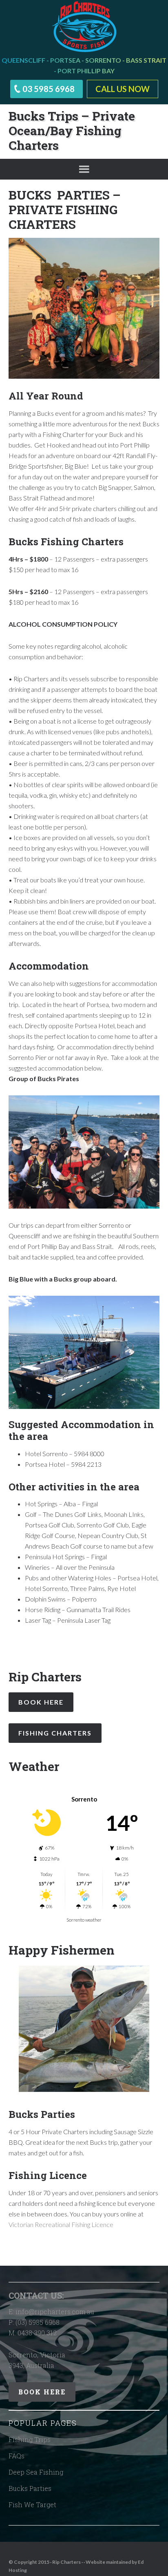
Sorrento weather (84, 1920)
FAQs (17, 2456)
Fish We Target (32, 2505)
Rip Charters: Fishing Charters (84, 26)
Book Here (41, 1702)
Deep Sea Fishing (36, 2472)
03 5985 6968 (49, 89)
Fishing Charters (55, 1733)
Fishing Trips (30, 2439)
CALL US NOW (123, 89)
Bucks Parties (30, 2488)
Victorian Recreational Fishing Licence (61, 2224)
